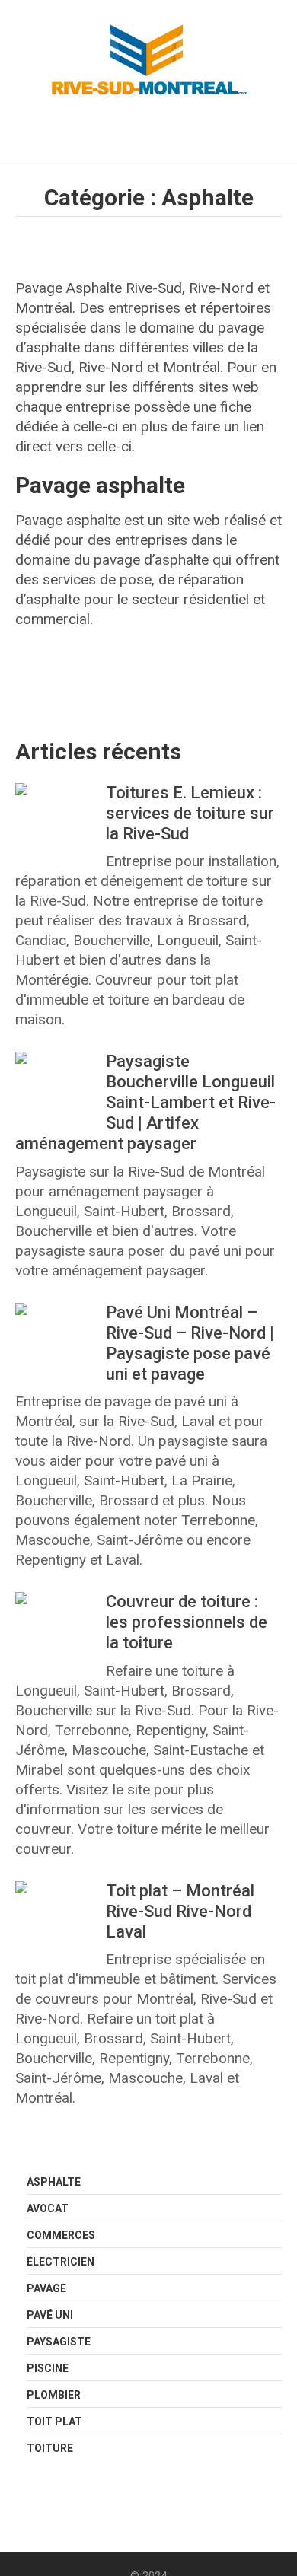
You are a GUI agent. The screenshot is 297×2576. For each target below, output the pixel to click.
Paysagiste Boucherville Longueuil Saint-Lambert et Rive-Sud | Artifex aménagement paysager (145, 1102)
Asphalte (54, 2182)
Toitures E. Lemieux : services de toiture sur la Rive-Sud (190, 813)
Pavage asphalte (100, 485)
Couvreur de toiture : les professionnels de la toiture (187, 1622)
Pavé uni (50, 2315)
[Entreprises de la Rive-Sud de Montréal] (148, 62)
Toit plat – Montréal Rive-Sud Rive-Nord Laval (180, 1911)
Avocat (48, 2208)
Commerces (61, 2235)
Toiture (50, 2448)
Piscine (48, 2368)
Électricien (61, 2262)
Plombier (54, 2395)
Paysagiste (59, 2342)
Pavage (46, 2288)
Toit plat (54, 2422)
